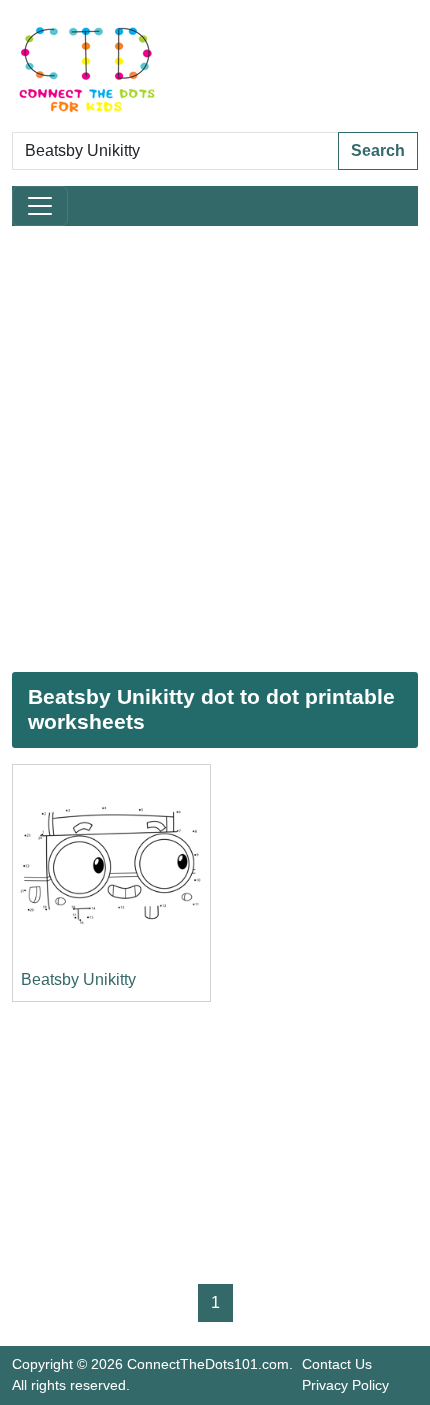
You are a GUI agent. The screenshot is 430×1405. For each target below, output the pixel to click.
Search (378, 150)
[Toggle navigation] (40, 206)
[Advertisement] (215, 449)
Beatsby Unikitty (78, 979)
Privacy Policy (345, 1385)
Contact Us (337, 1364)
